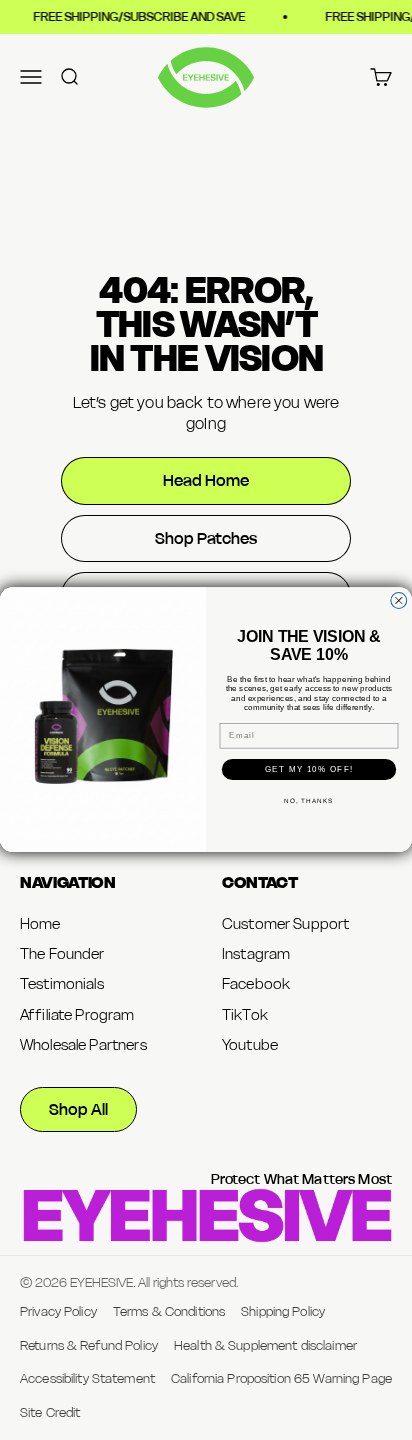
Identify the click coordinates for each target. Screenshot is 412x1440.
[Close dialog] (399, 601)
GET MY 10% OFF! (309, 769)
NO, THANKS (308, 801)
